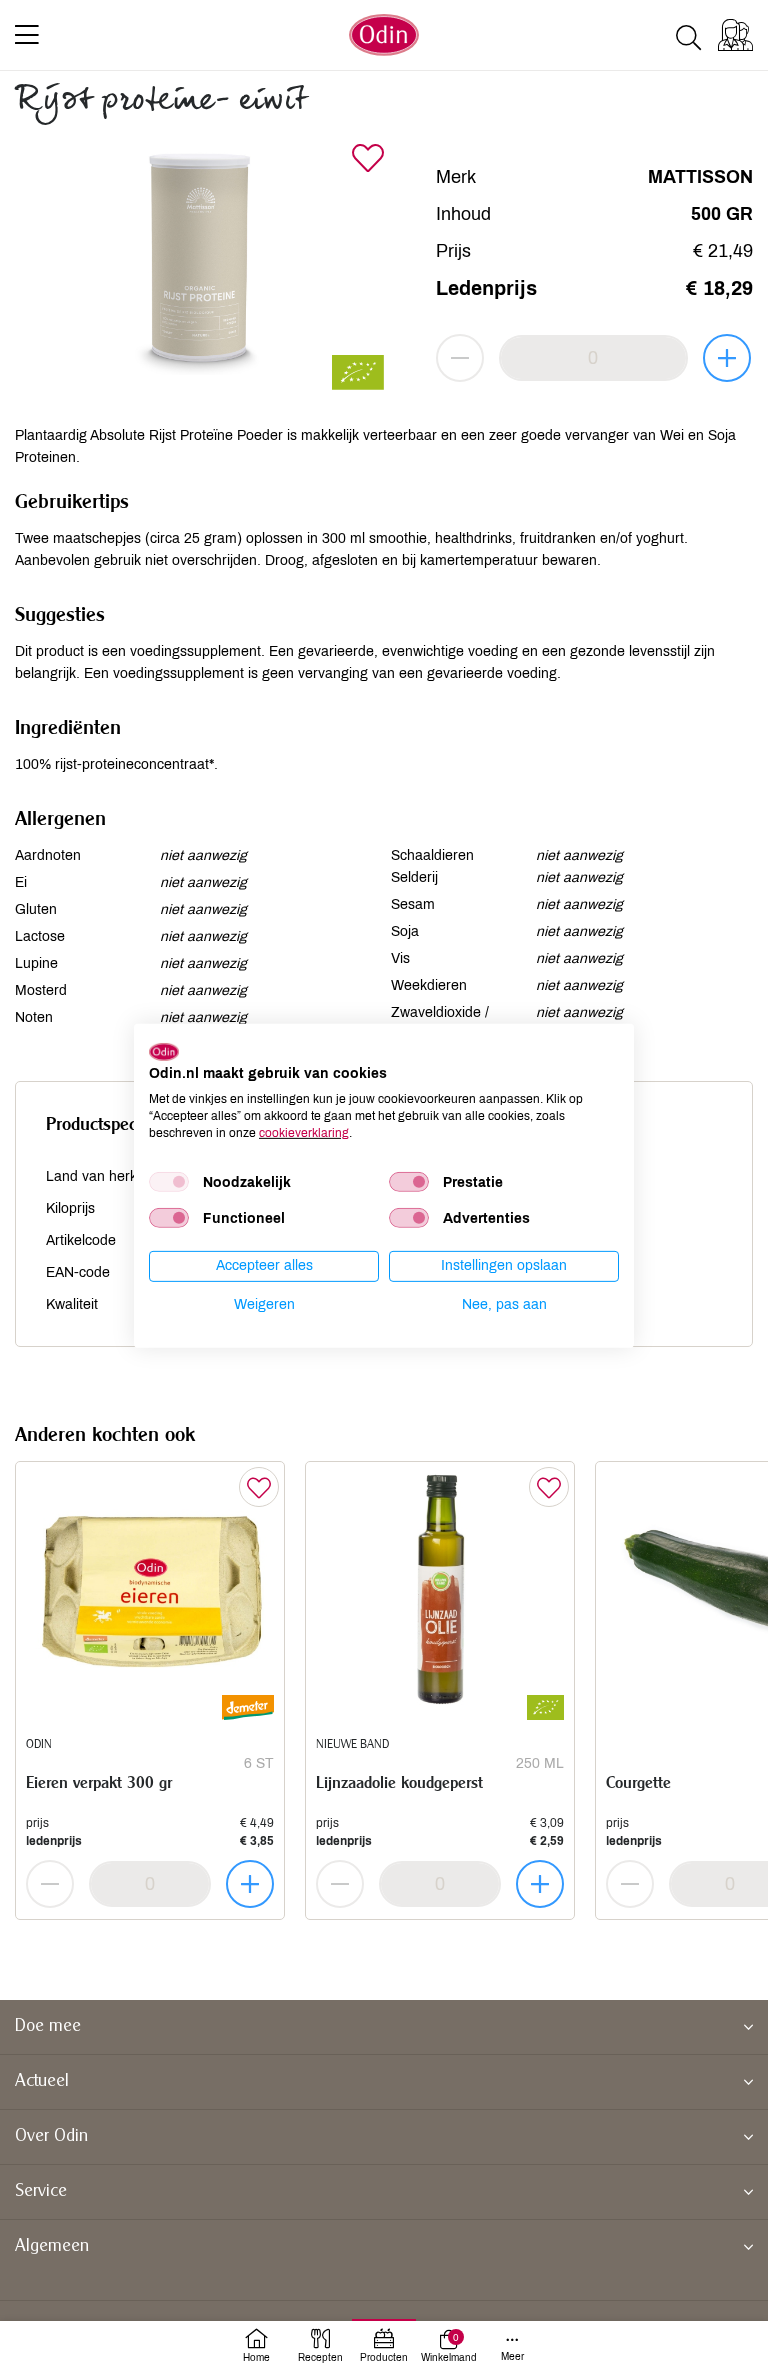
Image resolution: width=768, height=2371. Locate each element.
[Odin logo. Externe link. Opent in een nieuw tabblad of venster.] (164, 1051)
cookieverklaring (304, 1132)
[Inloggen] (735, 35)
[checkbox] (169, 1182)
